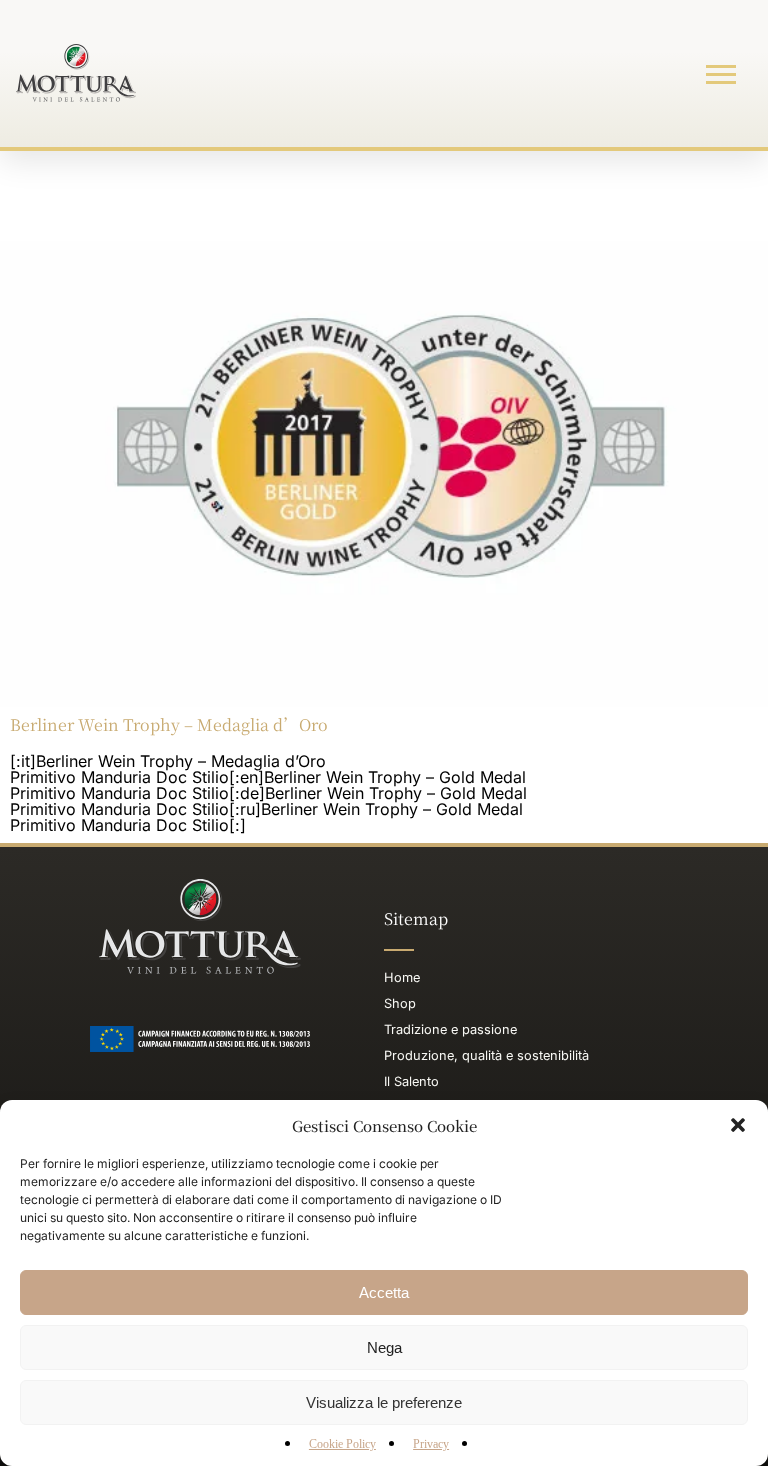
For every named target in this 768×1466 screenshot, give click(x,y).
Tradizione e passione (450, 1029)
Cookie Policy (342, 1444)
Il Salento (411, 1081)
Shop (400, 1003)
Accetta (384, 1292)
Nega (384, 1347)
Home (402, 977)
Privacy (431, 1444)
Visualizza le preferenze (384, 1402)
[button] (738, 1125)
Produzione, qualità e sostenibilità (486, 1055)
